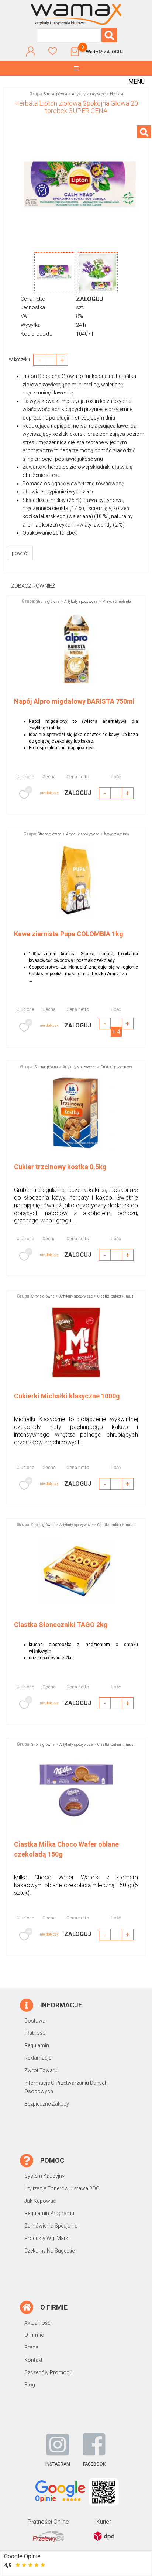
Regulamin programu (49, 2213)
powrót (20, 553)
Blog (30, 2385)
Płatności (35, 2033)
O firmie (34, 2335)
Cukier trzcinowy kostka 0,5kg (60, 1167)
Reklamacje (38, 2058)
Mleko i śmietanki (117, 601)
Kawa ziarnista (117, 834)
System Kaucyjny (44, 2176)
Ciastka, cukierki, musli (117, 1296)
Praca (31, 2347)
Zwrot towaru (41, 2070)
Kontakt (33, 2360)
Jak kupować (40, 2201)
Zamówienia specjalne (51, 2226)
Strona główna (56, 94)
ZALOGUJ (114, 52)
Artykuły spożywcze (89, 94)
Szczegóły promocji (48, 2372)
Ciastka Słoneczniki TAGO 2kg (61, 1625)
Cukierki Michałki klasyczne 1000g (67, 1396)
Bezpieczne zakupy (47, 2104)
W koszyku (21, 360)
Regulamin (37, 2045)
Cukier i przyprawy (116, 1067)
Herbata (117, 94)
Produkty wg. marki (47, 2238)
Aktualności (38, 2323)
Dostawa (35, 2021)
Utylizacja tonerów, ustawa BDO (62, 2188)
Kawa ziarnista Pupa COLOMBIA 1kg (69, 934)
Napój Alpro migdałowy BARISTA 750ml (74, 701)
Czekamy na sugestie (49, 2251)
